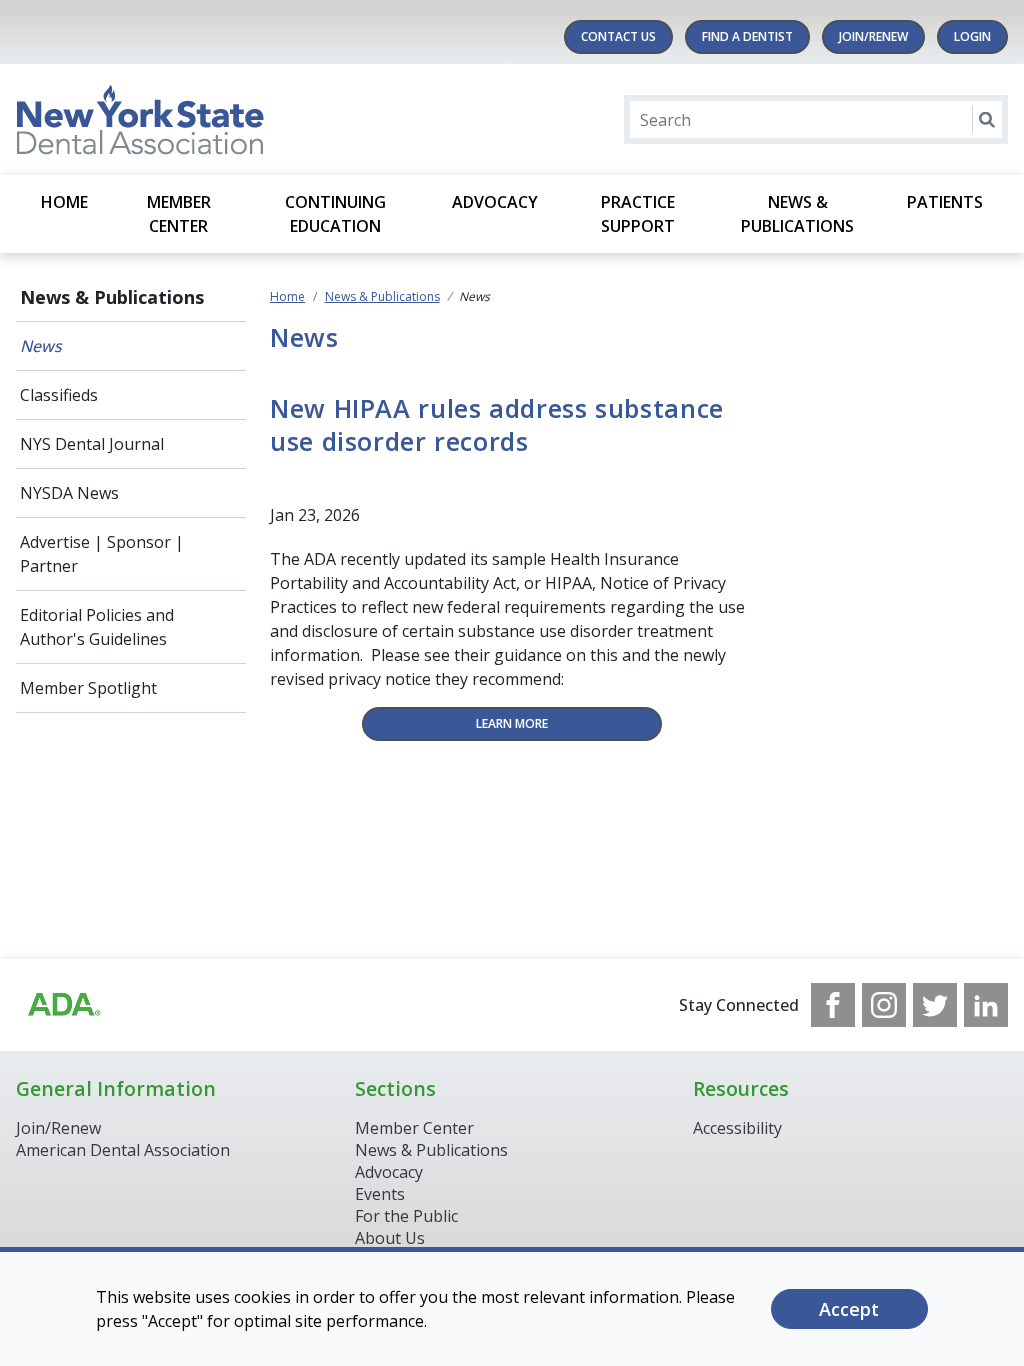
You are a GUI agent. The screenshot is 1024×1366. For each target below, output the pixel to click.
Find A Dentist (747, 36)
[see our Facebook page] (833, 1005)
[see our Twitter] (935, 1005)
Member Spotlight (88, 688)
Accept (849, 1309)
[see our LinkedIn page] (986, 1005)
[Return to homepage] (274, 119)
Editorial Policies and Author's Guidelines (97, 627)
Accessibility (737, 1128)
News (41, 346)
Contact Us (618, 36)
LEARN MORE (512, 723)
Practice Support (638, 214)
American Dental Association (123, 1150)
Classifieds (59, 395)
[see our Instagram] (884, 1005)
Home (64, 202)
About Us (390, 1238)
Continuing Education (335, 214)
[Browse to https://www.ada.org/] (63, 1005)
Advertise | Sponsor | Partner (102, 554)
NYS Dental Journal (92, 444)
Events (380, 1194)
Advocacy (495, 202)
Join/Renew (873, 36)
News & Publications (797, 214)
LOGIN (972, 36)
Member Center (179, 214)
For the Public (406, 1216)
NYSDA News (69, 493)
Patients (945, 202)
